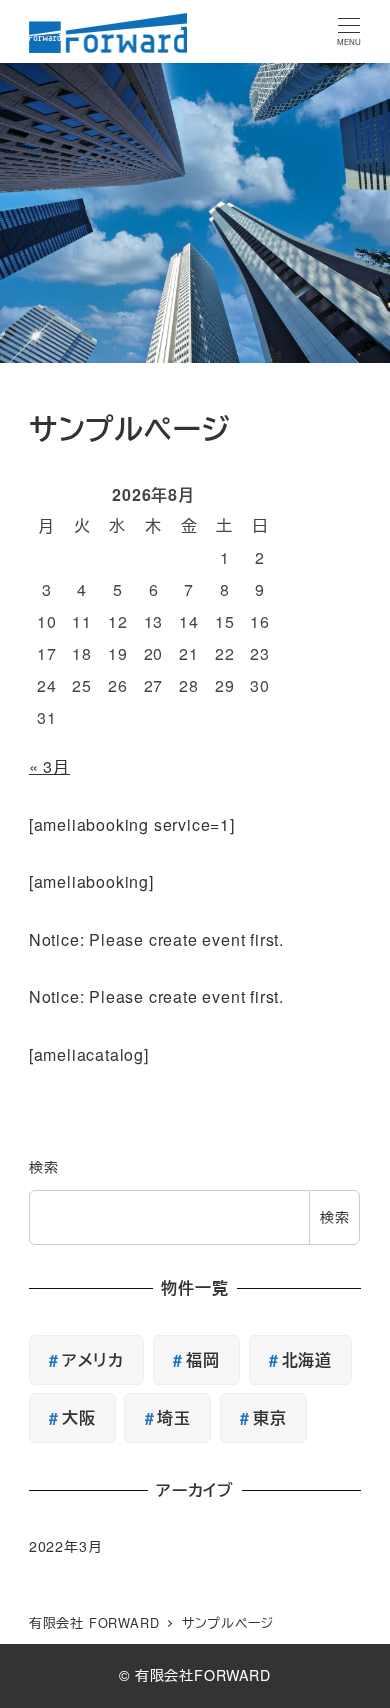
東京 (270, 1417)
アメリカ (93, 1359)
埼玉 (174, 1417)
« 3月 (49, 766)
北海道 (307, 1359)
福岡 (203, 1359)
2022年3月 (66, 1546)
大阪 (79, 1417)
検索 (44, 1167)
